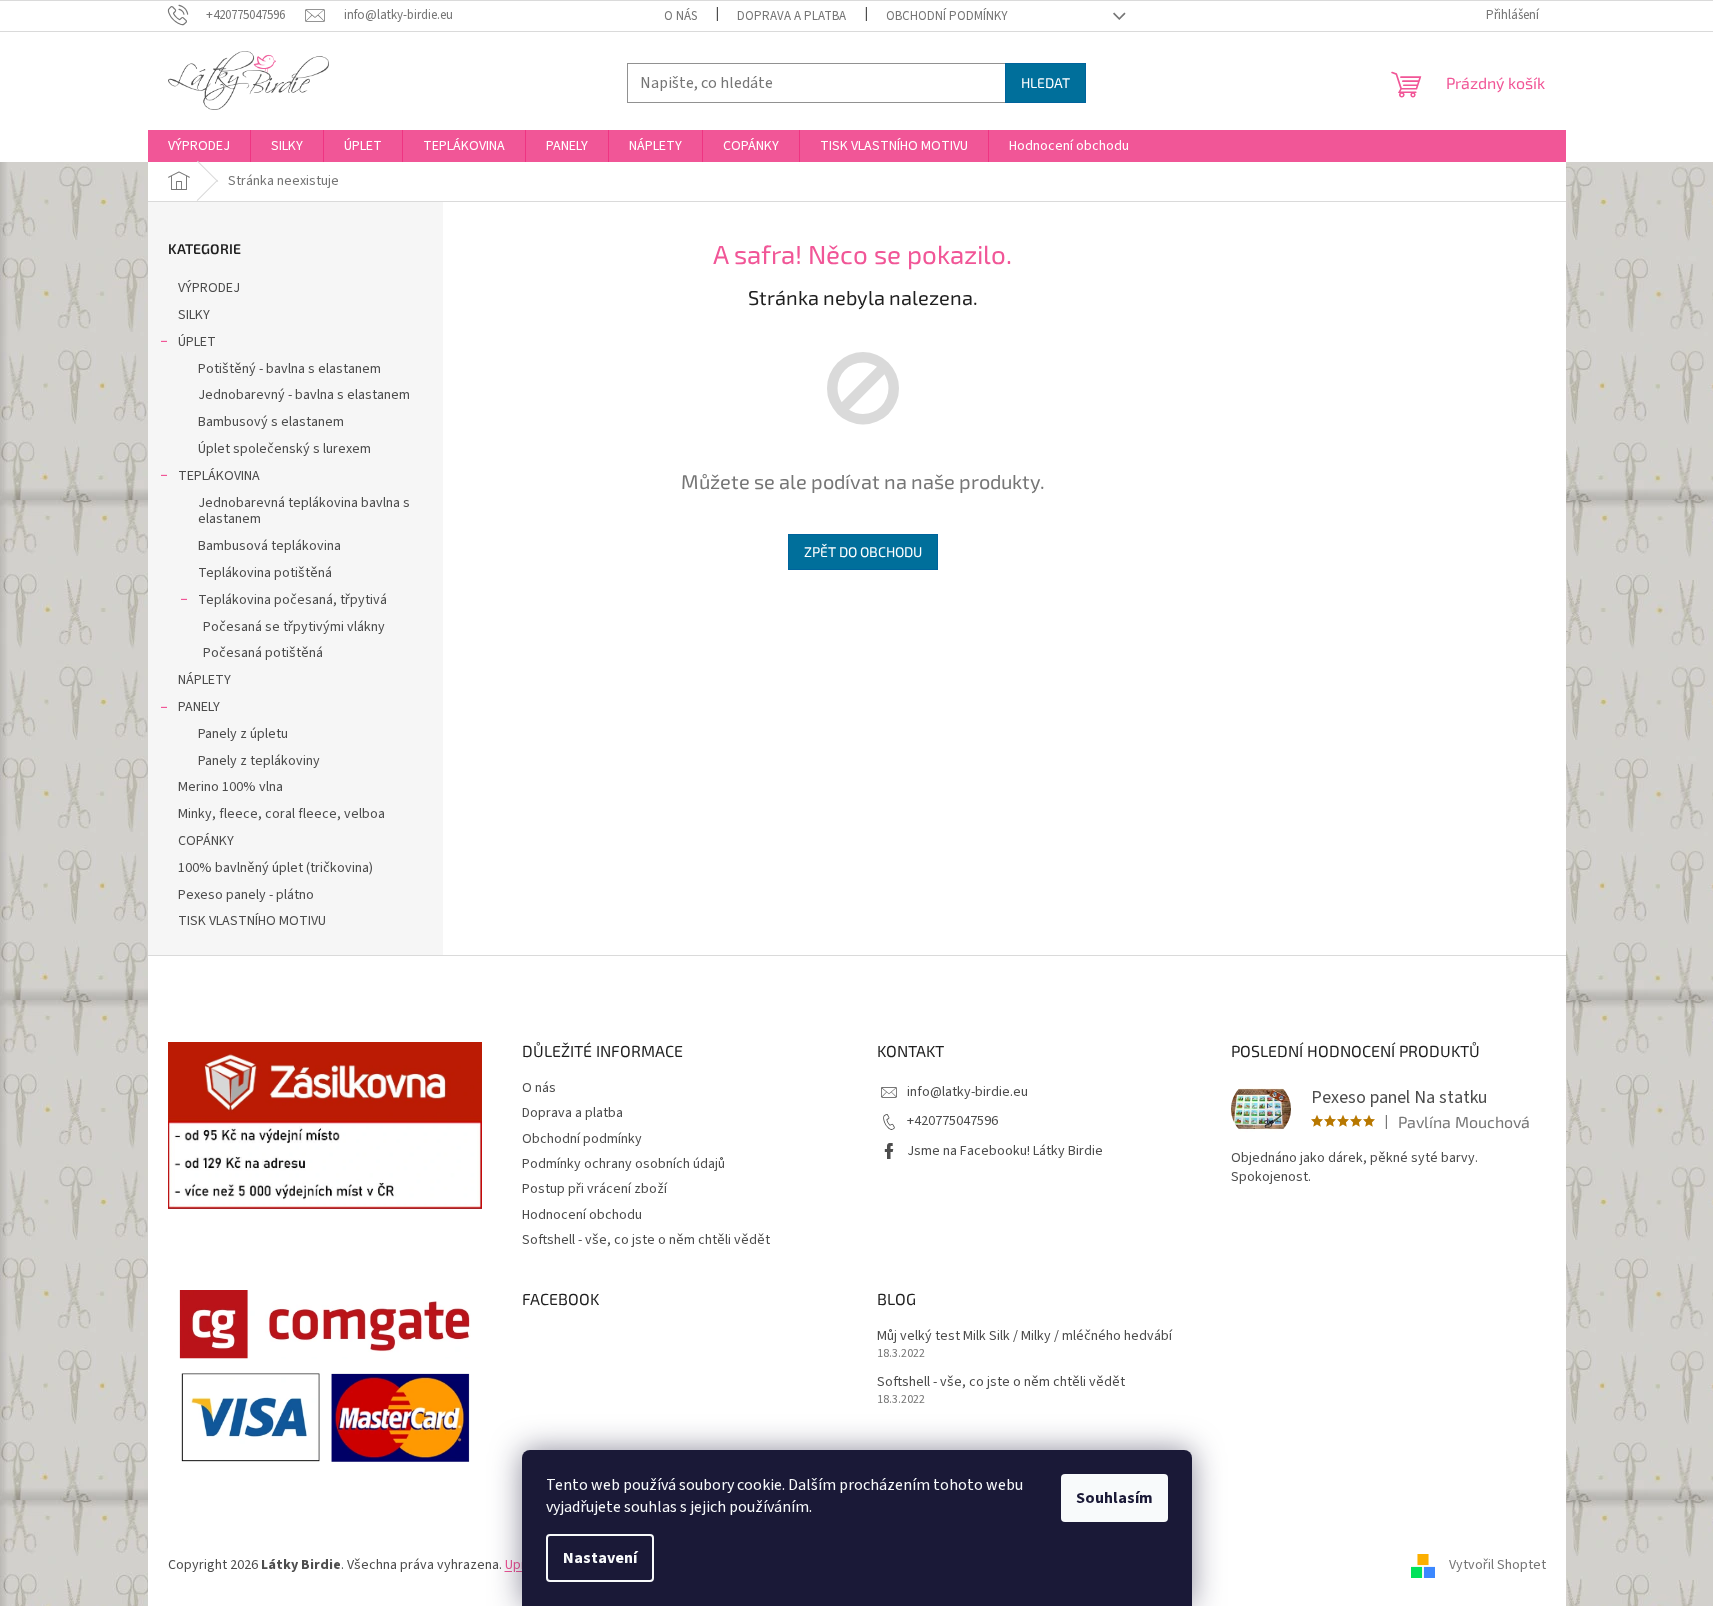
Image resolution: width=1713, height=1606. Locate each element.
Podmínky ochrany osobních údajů (623, 1164)
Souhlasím (1114, 1498)
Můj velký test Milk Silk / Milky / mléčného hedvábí (1024, 1336)
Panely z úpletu (243, 734)
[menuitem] (199, 146)
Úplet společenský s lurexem (284, 449)
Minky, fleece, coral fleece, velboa (281, 814)
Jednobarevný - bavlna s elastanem (304, 395)
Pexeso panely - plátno (246, 895)
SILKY (194, 315)
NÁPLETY (204, 680)
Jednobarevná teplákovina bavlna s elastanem (304, 511)
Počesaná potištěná (263, 653)
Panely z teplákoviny (259, 761)
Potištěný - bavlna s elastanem (289, 369)
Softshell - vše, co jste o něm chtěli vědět (646, 1240)
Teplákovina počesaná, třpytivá (292, 600)
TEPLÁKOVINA (219, 476)
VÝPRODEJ (209, 288)
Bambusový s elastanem (271, 422)
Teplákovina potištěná (265, 573)
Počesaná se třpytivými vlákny (294, 627)
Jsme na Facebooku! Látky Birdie (1005, 1151)
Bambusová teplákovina (269, 546)
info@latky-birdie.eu (967, 1092)
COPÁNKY (206, 841)
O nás (680, 16)
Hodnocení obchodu (582, 1215)
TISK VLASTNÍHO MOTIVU (252, 921)
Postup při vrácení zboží (594, 1189)
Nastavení (600, 1558)
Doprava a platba (791, 16)
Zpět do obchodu (863, 551)
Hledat (1045, 82)
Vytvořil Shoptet (1497, 1565)
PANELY (199, 707)
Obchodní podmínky (947, 16)
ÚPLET (197, 342)
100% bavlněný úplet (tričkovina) (275, 868)
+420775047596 (952, 1121)
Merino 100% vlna (230, 787)
